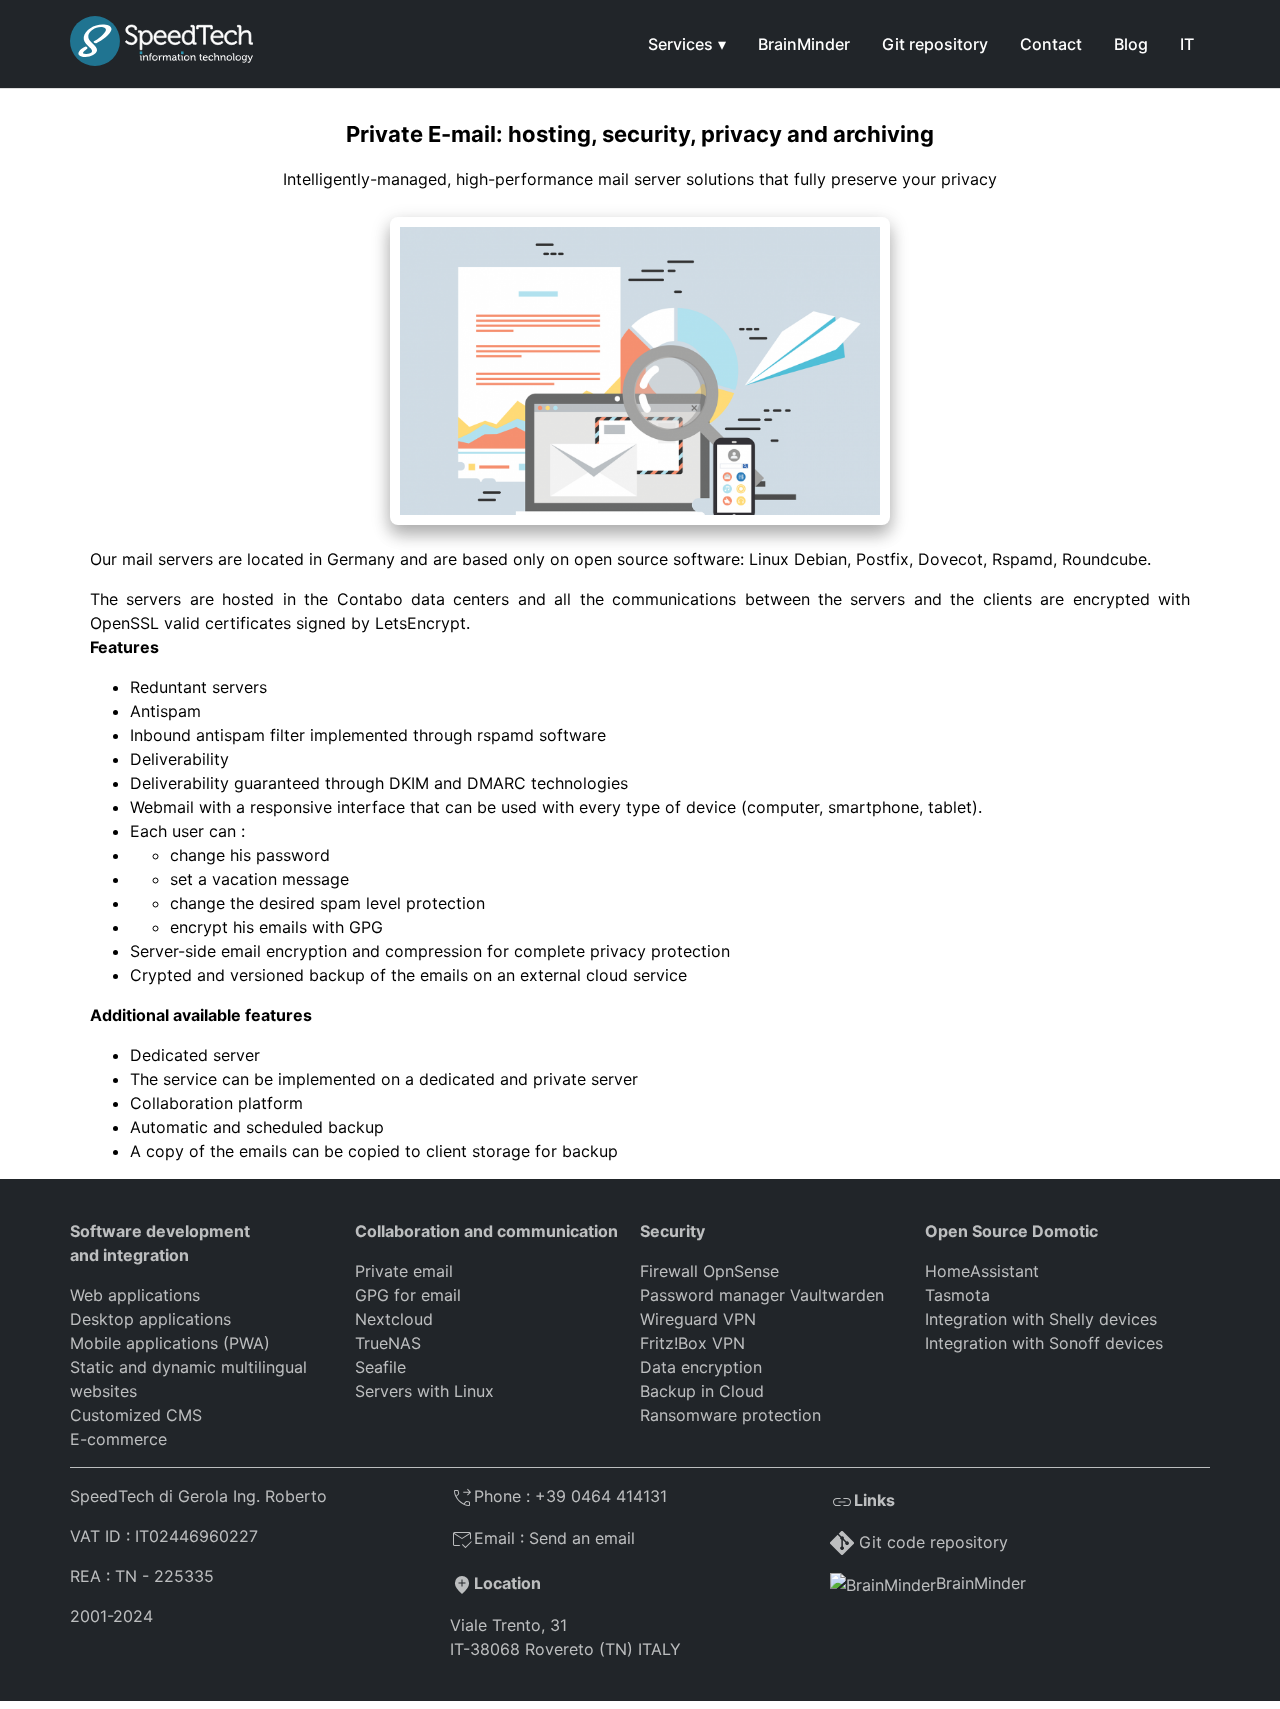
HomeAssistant (982, 1271)
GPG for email (408, 1295)
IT (1187, 44)
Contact (1051, 44)
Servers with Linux (424, 1391)
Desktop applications (150, 1319)
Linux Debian (798, 559)
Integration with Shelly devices (1041, 1319)
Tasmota (957, 1295)
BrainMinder (804, 44)
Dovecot (950, 559)
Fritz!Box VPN (692, 1343)
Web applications (135, 1295)
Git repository (935, 44)
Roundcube (1104, 559)
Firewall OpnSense (709, 1271)
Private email (404, 1271)
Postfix (882, 559)
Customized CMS (136, 1415)
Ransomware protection (730, 1415)
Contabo (370, 599)
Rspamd (1022, 559)
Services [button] (680, 44)
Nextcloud (394, 1319)
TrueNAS (388, 1343)
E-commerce (118, 1439)
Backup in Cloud (702, 1391)
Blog (1131, 44)
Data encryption (701, 1367)
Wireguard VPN (698, 1319)
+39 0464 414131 (601, 1496)
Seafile (380, 1367)
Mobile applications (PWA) (170, 1343)
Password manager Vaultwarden (762, 1295)
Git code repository (933, 1542)
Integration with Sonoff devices (1044, 1343)
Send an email (582, 1538)
